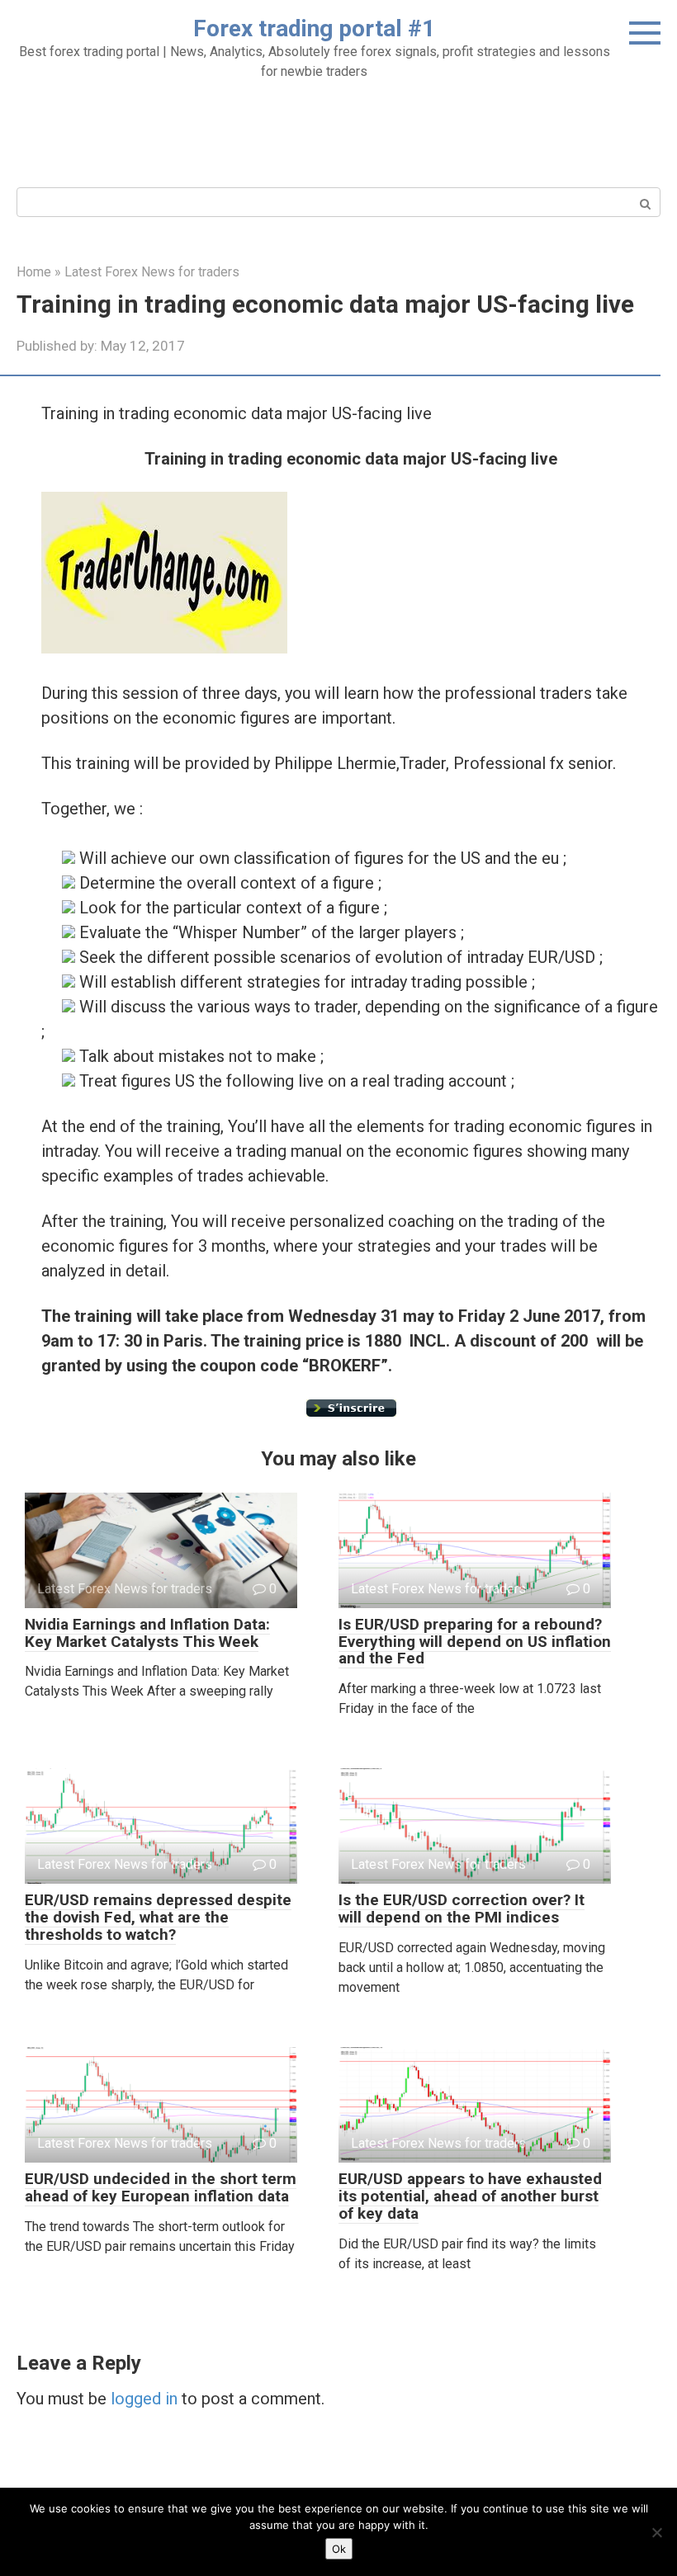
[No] (656, 2532)
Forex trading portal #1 (314, 28)
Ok (339, 2549)
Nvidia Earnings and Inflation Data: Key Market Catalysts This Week (147, 1633)
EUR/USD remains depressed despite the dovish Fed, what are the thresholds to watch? (158, 1917)
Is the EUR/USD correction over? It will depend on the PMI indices (462, 1908)
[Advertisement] (338, 131)
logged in (144, 2399)
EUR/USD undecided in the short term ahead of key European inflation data (161, 2187)
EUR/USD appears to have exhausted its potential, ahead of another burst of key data (470, 2196)
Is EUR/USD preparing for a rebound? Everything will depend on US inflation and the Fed (475, 1642)
